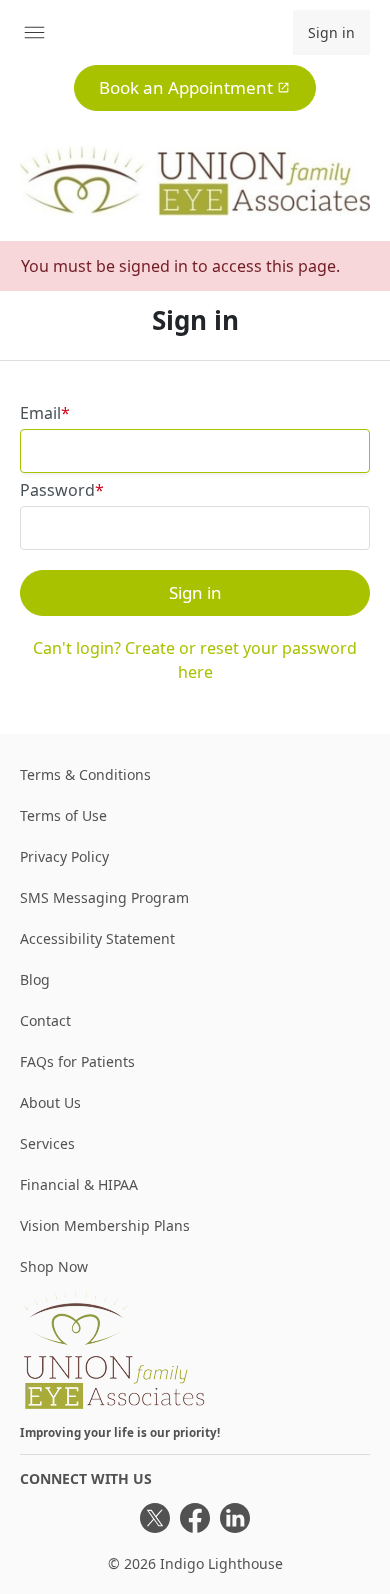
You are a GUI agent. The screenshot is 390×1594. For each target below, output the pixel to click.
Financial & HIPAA (79, 1184)
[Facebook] (195, 1518)
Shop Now (54, 1266)
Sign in (331, 32)
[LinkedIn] (235, 1518)
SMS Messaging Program (104, 897)
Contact (45, 1020)
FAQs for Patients (77, 1061)
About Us (50, 1102)
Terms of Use (63, 815)
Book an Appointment (186, 87)
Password (57, 490)
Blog (35, 979)
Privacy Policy (64, 856)
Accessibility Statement (97, 938)
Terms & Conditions (85, 774)
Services (47, 1143)
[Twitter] (155, 1518)
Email (40, 413)
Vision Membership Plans (105, 1225)
